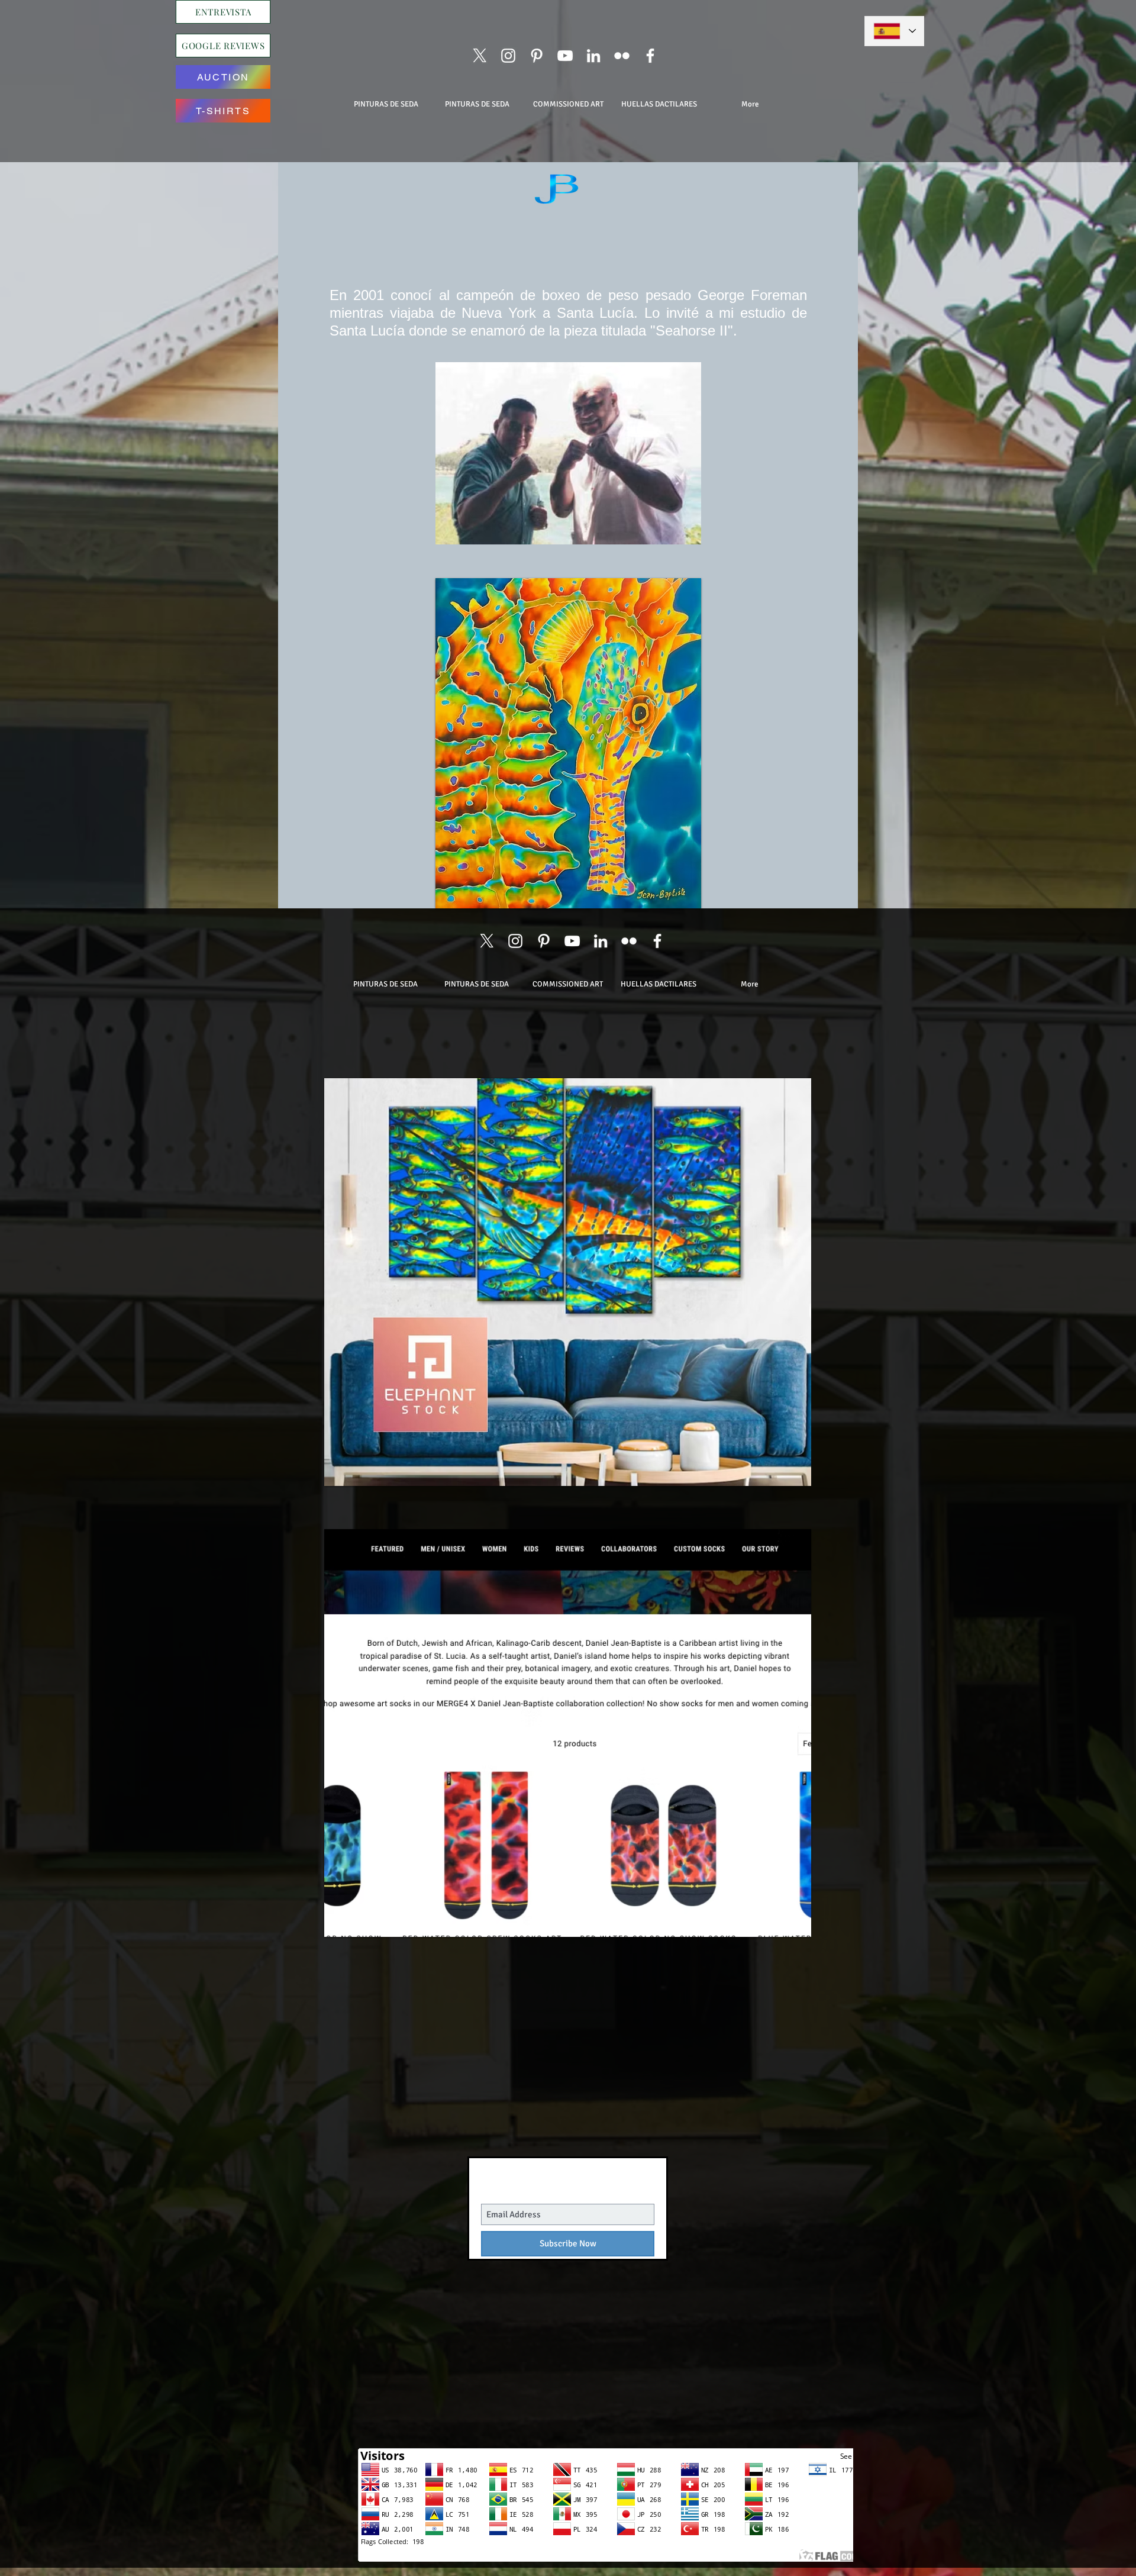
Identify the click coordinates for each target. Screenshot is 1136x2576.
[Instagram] (508, 56)
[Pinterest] (537, 56)
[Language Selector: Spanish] (894, 31)
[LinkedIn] (593, 56)
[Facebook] (650, 56)
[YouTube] (565, 56)
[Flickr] (622, 56)
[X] (480, 56)
